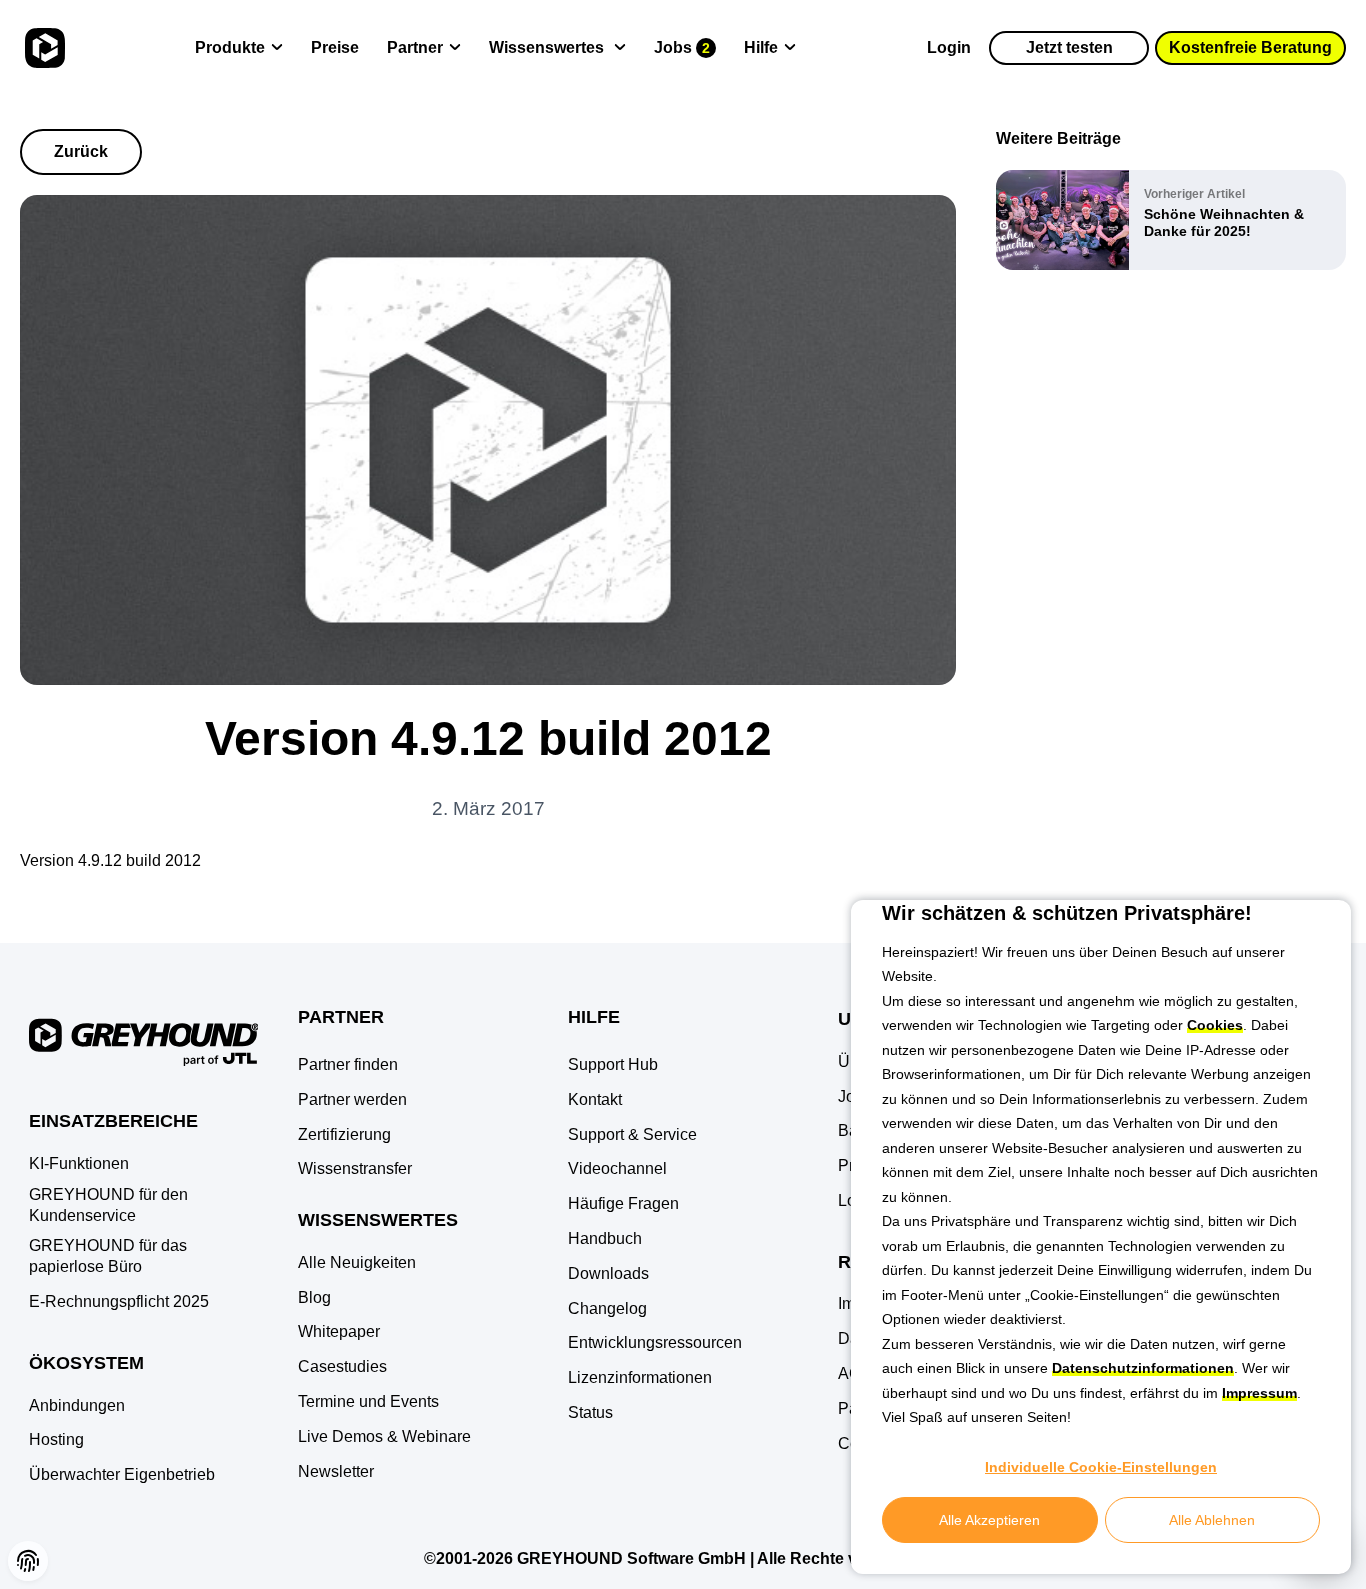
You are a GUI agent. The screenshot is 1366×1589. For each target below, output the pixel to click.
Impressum (1259, 1393)
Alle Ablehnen (1212, 1520)
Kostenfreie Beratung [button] (1250, 47)
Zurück (81, 151)
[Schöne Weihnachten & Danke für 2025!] (1171, 220)
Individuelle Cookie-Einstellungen (1101, 1467)
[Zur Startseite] (42, 48)
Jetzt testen (1069, 47)
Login (949, 47)
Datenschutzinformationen (1143, 1368)
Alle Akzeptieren (989, 1520)
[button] (28, 1561)
